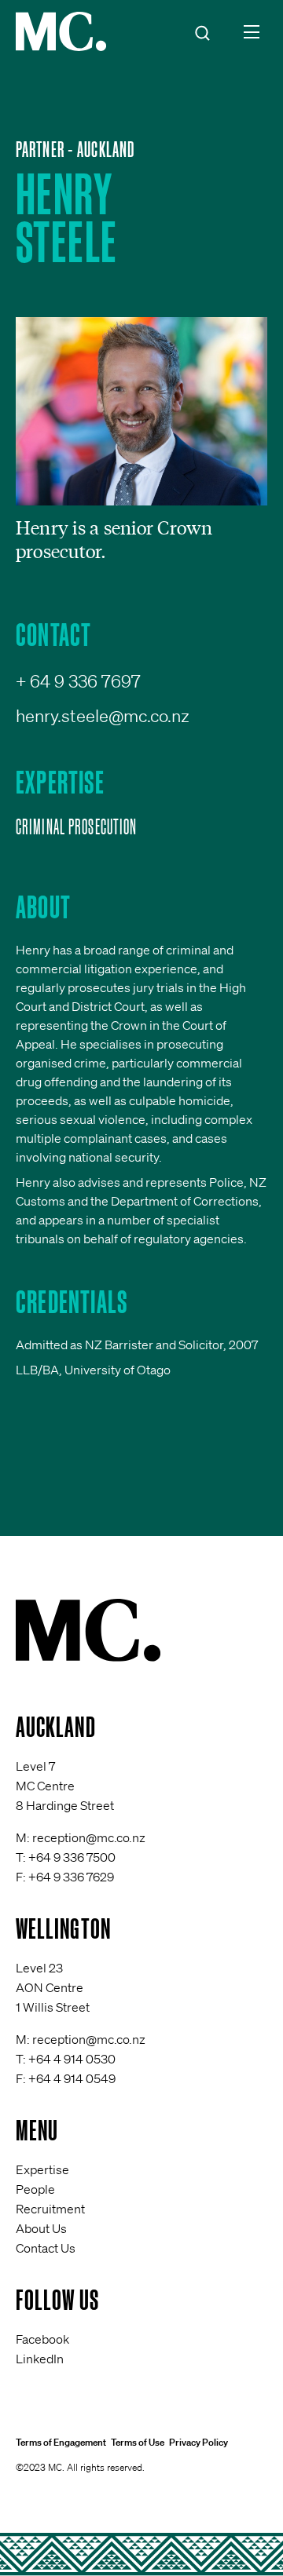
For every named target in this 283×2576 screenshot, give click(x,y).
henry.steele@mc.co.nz (103, 715)
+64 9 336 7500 (72, 1857)
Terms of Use (138, 2442)
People (35, 2189)
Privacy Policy (198, 2442)
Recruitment (50, 2209)
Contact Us (46, 2248)
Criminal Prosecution (76, 826)
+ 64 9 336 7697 (78, 681)
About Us (41, 2228)
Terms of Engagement (61, 2442)
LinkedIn (40, 2359)
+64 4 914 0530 (72, 2059)
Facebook (42, 2339)
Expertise (42, 2169)
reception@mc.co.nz (89, 1837)
